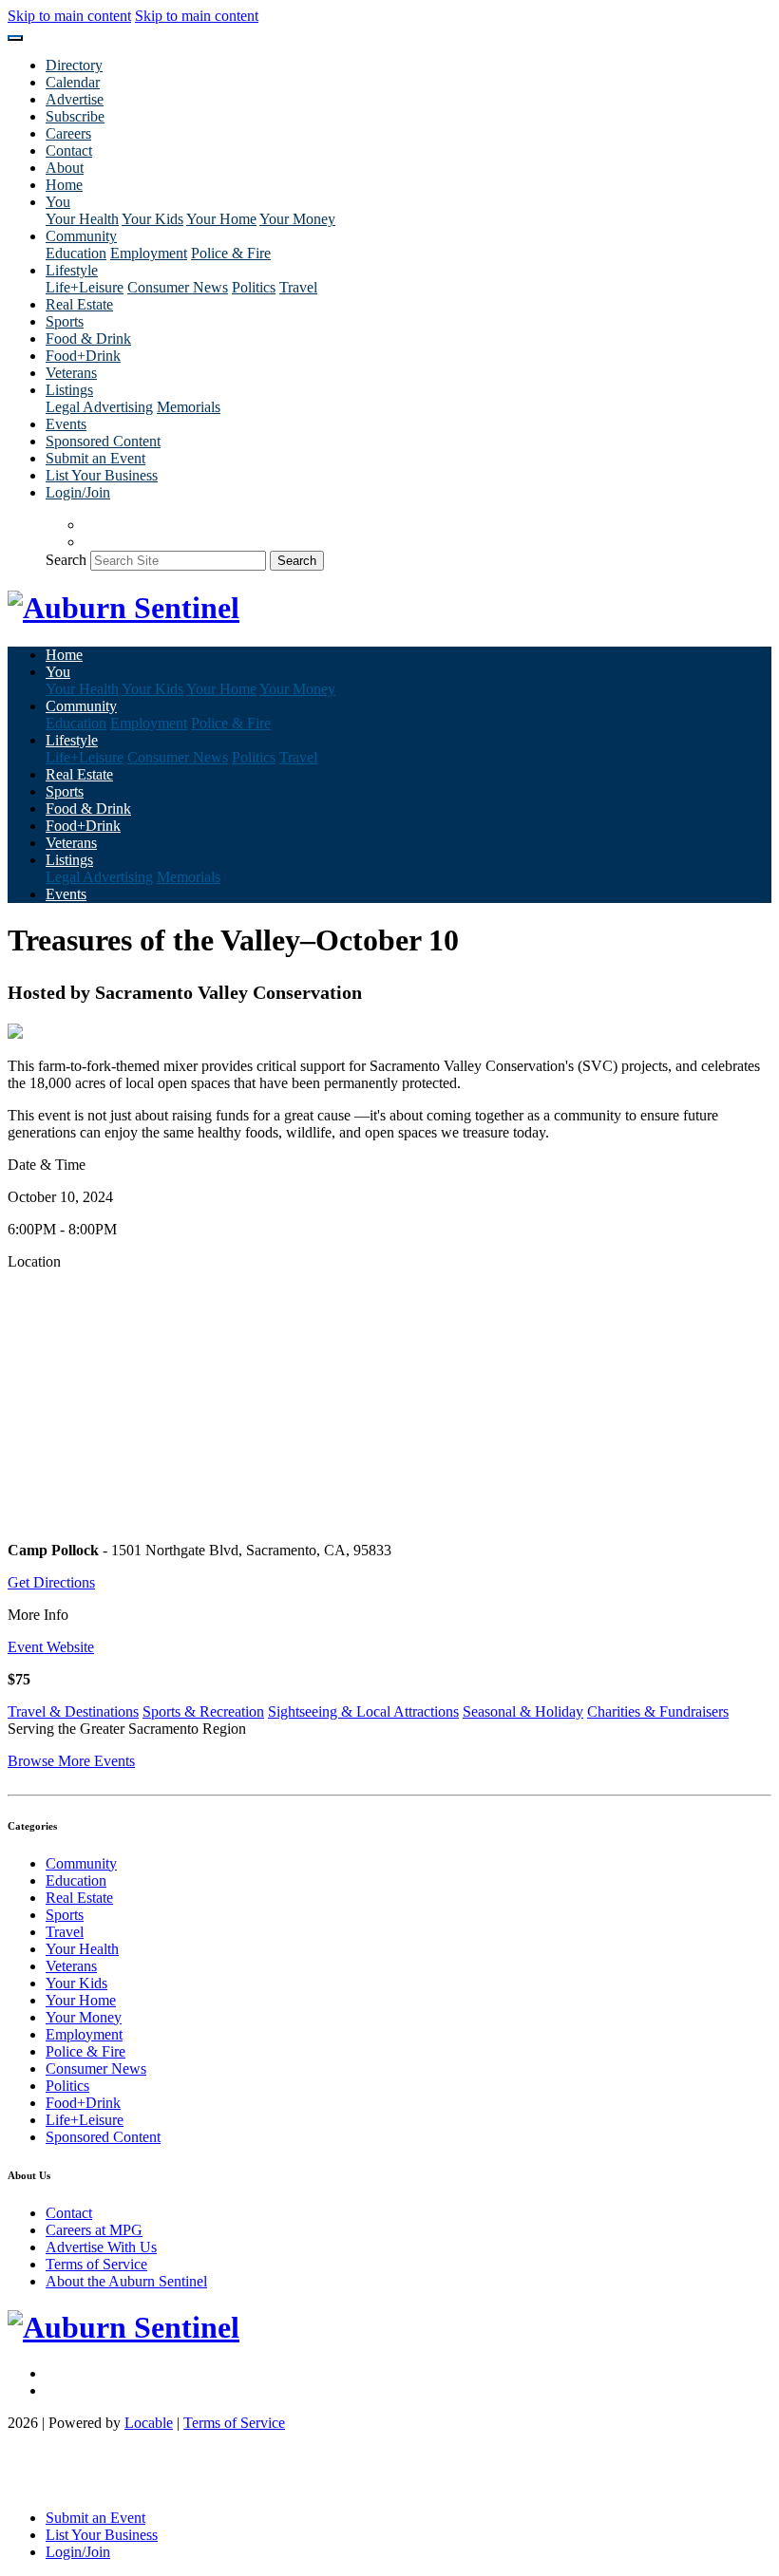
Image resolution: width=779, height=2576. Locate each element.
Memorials (189, 407)
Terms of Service (96, 2264)
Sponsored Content (103, 441)
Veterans (71, 373)
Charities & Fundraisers (658, 1711)
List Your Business (102, 475)
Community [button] (81, 236)
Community (81, 1863)
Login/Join (78, 492)
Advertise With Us (101, 2247)
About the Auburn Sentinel (126, 2281)
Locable (149, 2423)
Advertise (75, 99)
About (65, 168)
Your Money (297, 219)
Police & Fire (231, 253)
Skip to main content (69, 16)
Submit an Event (95, 458)
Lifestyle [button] (72, 270)
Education (76, 253)
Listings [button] (69, 390)
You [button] (58, 202)
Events (66, 424)
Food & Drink (88, 338)
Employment (149, 253)
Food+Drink (83, 356)
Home (64, 185)
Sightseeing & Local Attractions (363, 1711)
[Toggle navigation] (15, 38)
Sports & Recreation (203, 1711)
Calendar (73, 82)
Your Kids (152, 219)
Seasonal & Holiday (523, 1711)
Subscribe (75, 116)
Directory (74, 65)
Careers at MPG (94, 2230)
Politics (254, 287)
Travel (298, 287)
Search (66, 560)
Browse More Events (71, 1761)
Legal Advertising (99, 407)
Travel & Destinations (73, 1711)
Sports (65, 321)
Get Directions (51, 1582)
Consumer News (178, 287)
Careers (68, 133)
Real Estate (79, 304)
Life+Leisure (85, 287)
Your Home (221, 219)
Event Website (51, 1647)
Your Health (82, 219)
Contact (69, 150)
